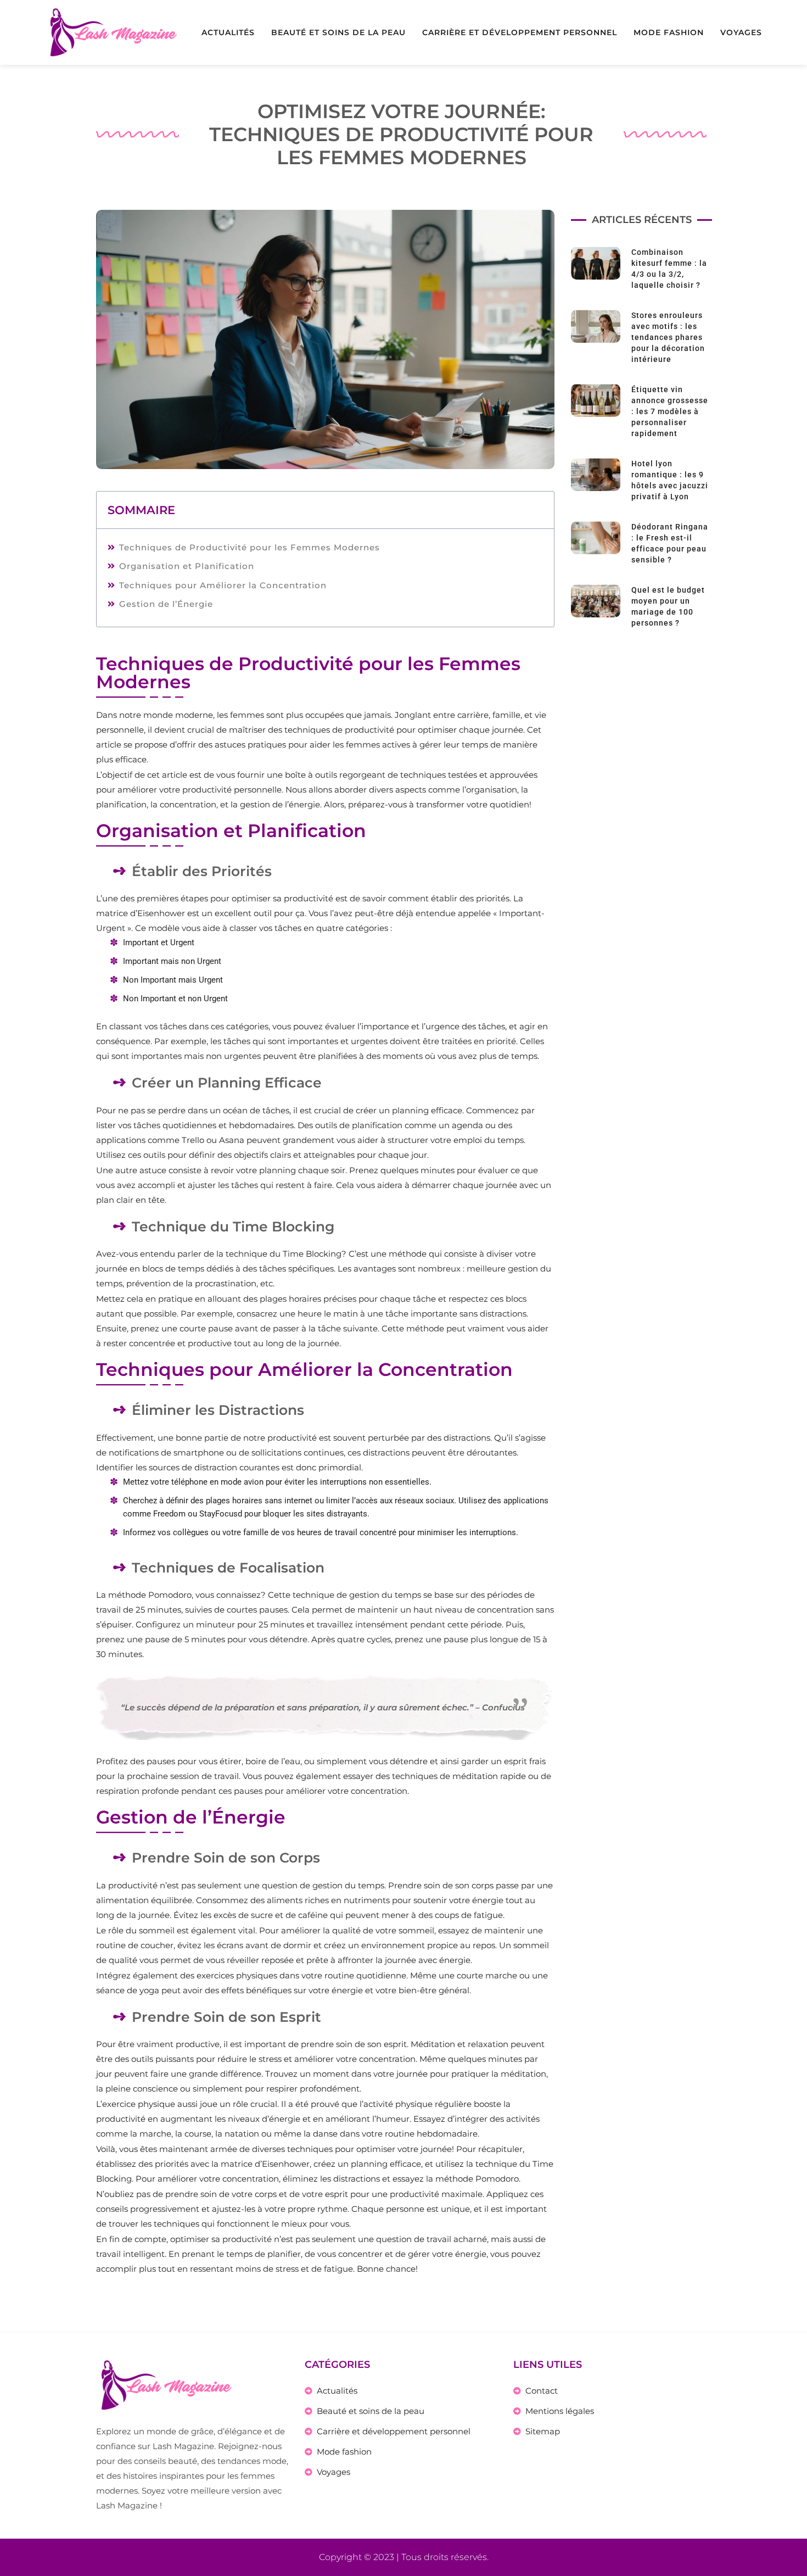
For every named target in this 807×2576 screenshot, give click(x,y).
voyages (741, 32)
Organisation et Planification (187, 566)
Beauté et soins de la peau (338, 32)
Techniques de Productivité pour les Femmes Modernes (250, 547)
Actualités (228, 32)
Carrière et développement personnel (520, 32)
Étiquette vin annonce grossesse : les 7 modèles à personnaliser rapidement (670, 411)
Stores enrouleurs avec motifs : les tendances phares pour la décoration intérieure (668, 337)
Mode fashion (669, 32)
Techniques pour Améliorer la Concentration (223, 585)
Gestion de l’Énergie (166, 604)
